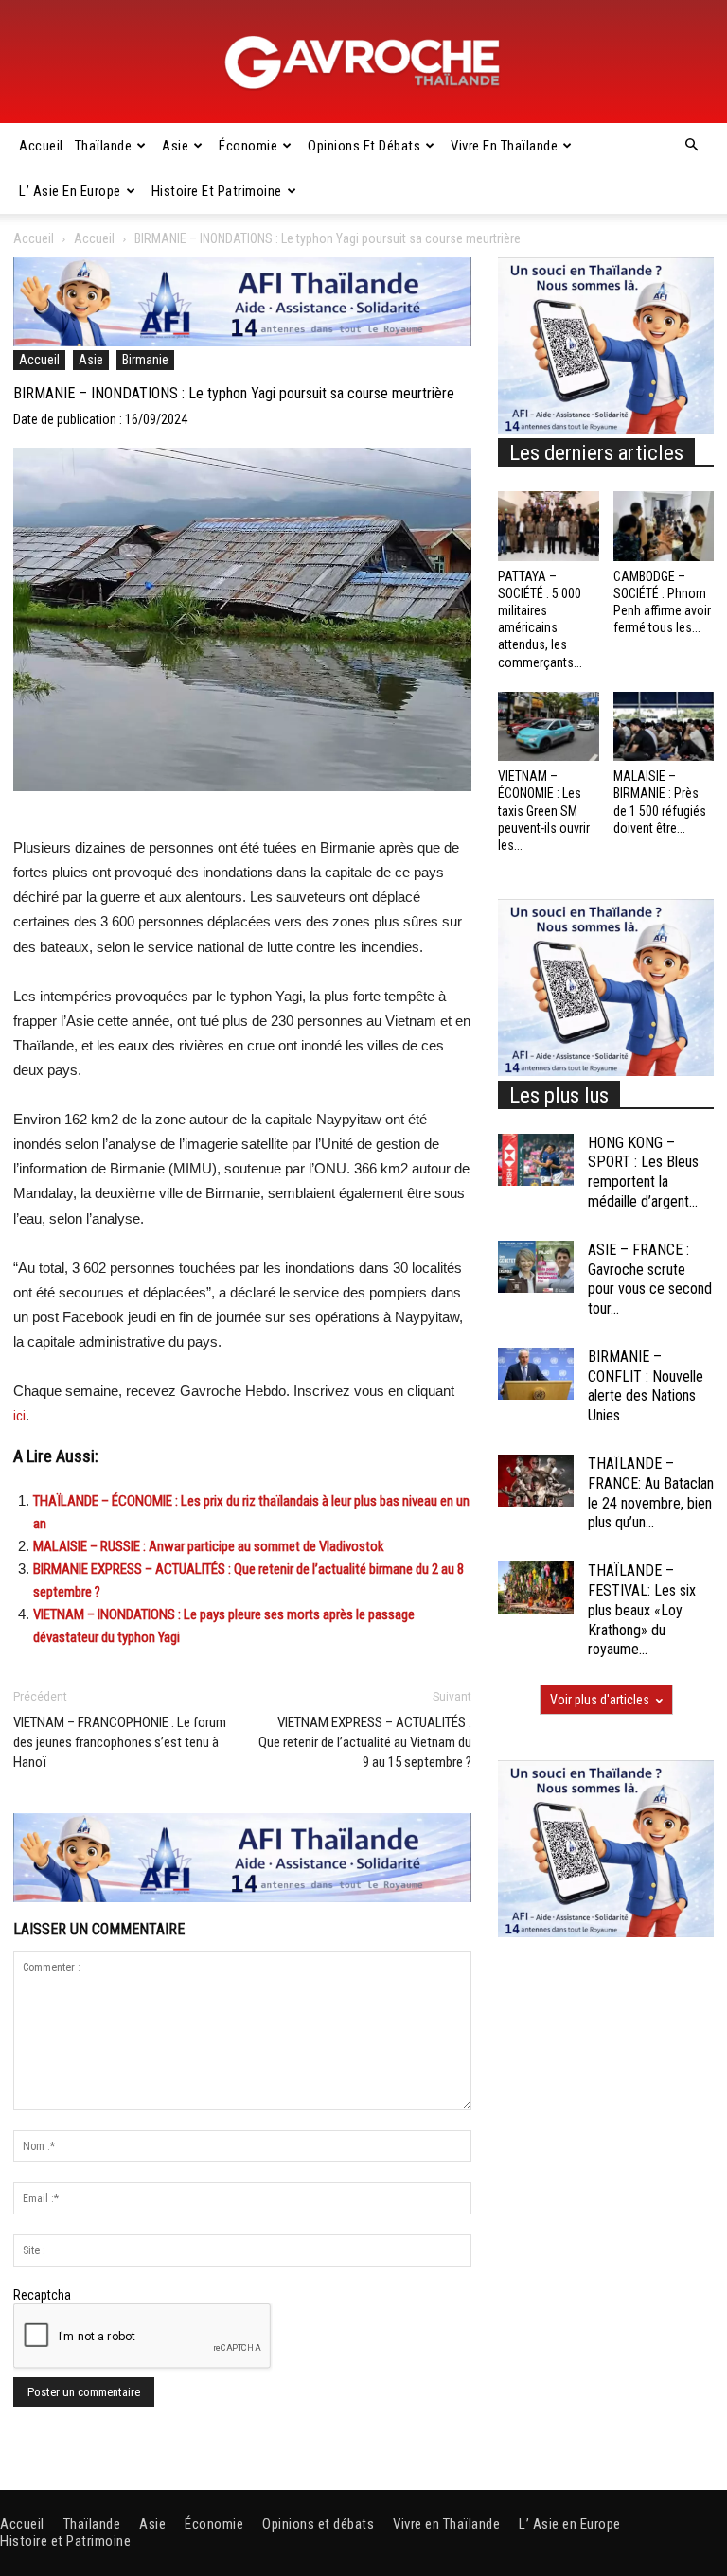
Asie (175, 146)
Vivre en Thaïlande (504, 146)
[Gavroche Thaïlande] (363, 62)
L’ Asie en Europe (70, 191)
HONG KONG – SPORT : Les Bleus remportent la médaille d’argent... (643, 1172)
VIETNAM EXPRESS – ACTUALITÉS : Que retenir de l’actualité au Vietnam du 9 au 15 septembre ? (365, 1742)
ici (19, 1416)
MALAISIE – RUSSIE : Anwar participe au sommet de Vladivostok (209, 1546)
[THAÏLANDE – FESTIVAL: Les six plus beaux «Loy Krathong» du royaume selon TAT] (536, 1588)
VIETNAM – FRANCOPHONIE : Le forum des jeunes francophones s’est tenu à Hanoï (120, 1742)
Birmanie (145, 360)
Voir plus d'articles (600, 1700)
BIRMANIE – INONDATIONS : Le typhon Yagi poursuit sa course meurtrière (234, 393)
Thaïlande (104, 146)
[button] (691, 146)
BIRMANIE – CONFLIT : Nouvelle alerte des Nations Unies (646, 1386)
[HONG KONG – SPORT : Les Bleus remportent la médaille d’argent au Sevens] (536, 1160)
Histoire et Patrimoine (217, 191)
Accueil (41, 146)
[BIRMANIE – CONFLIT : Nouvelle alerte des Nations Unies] (536, 1374)
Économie (248, 146)
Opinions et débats (364, 146)
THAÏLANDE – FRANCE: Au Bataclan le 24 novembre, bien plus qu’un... (651, 1493)
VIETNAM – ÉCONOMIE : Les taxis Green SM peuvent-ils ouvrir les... (544, 811)
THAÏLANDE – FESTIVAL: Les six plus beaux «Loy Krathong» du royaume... (642, 1610)
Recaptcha (42, 2295)
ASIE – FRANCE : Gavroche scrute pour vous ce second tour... (650, 1279)
